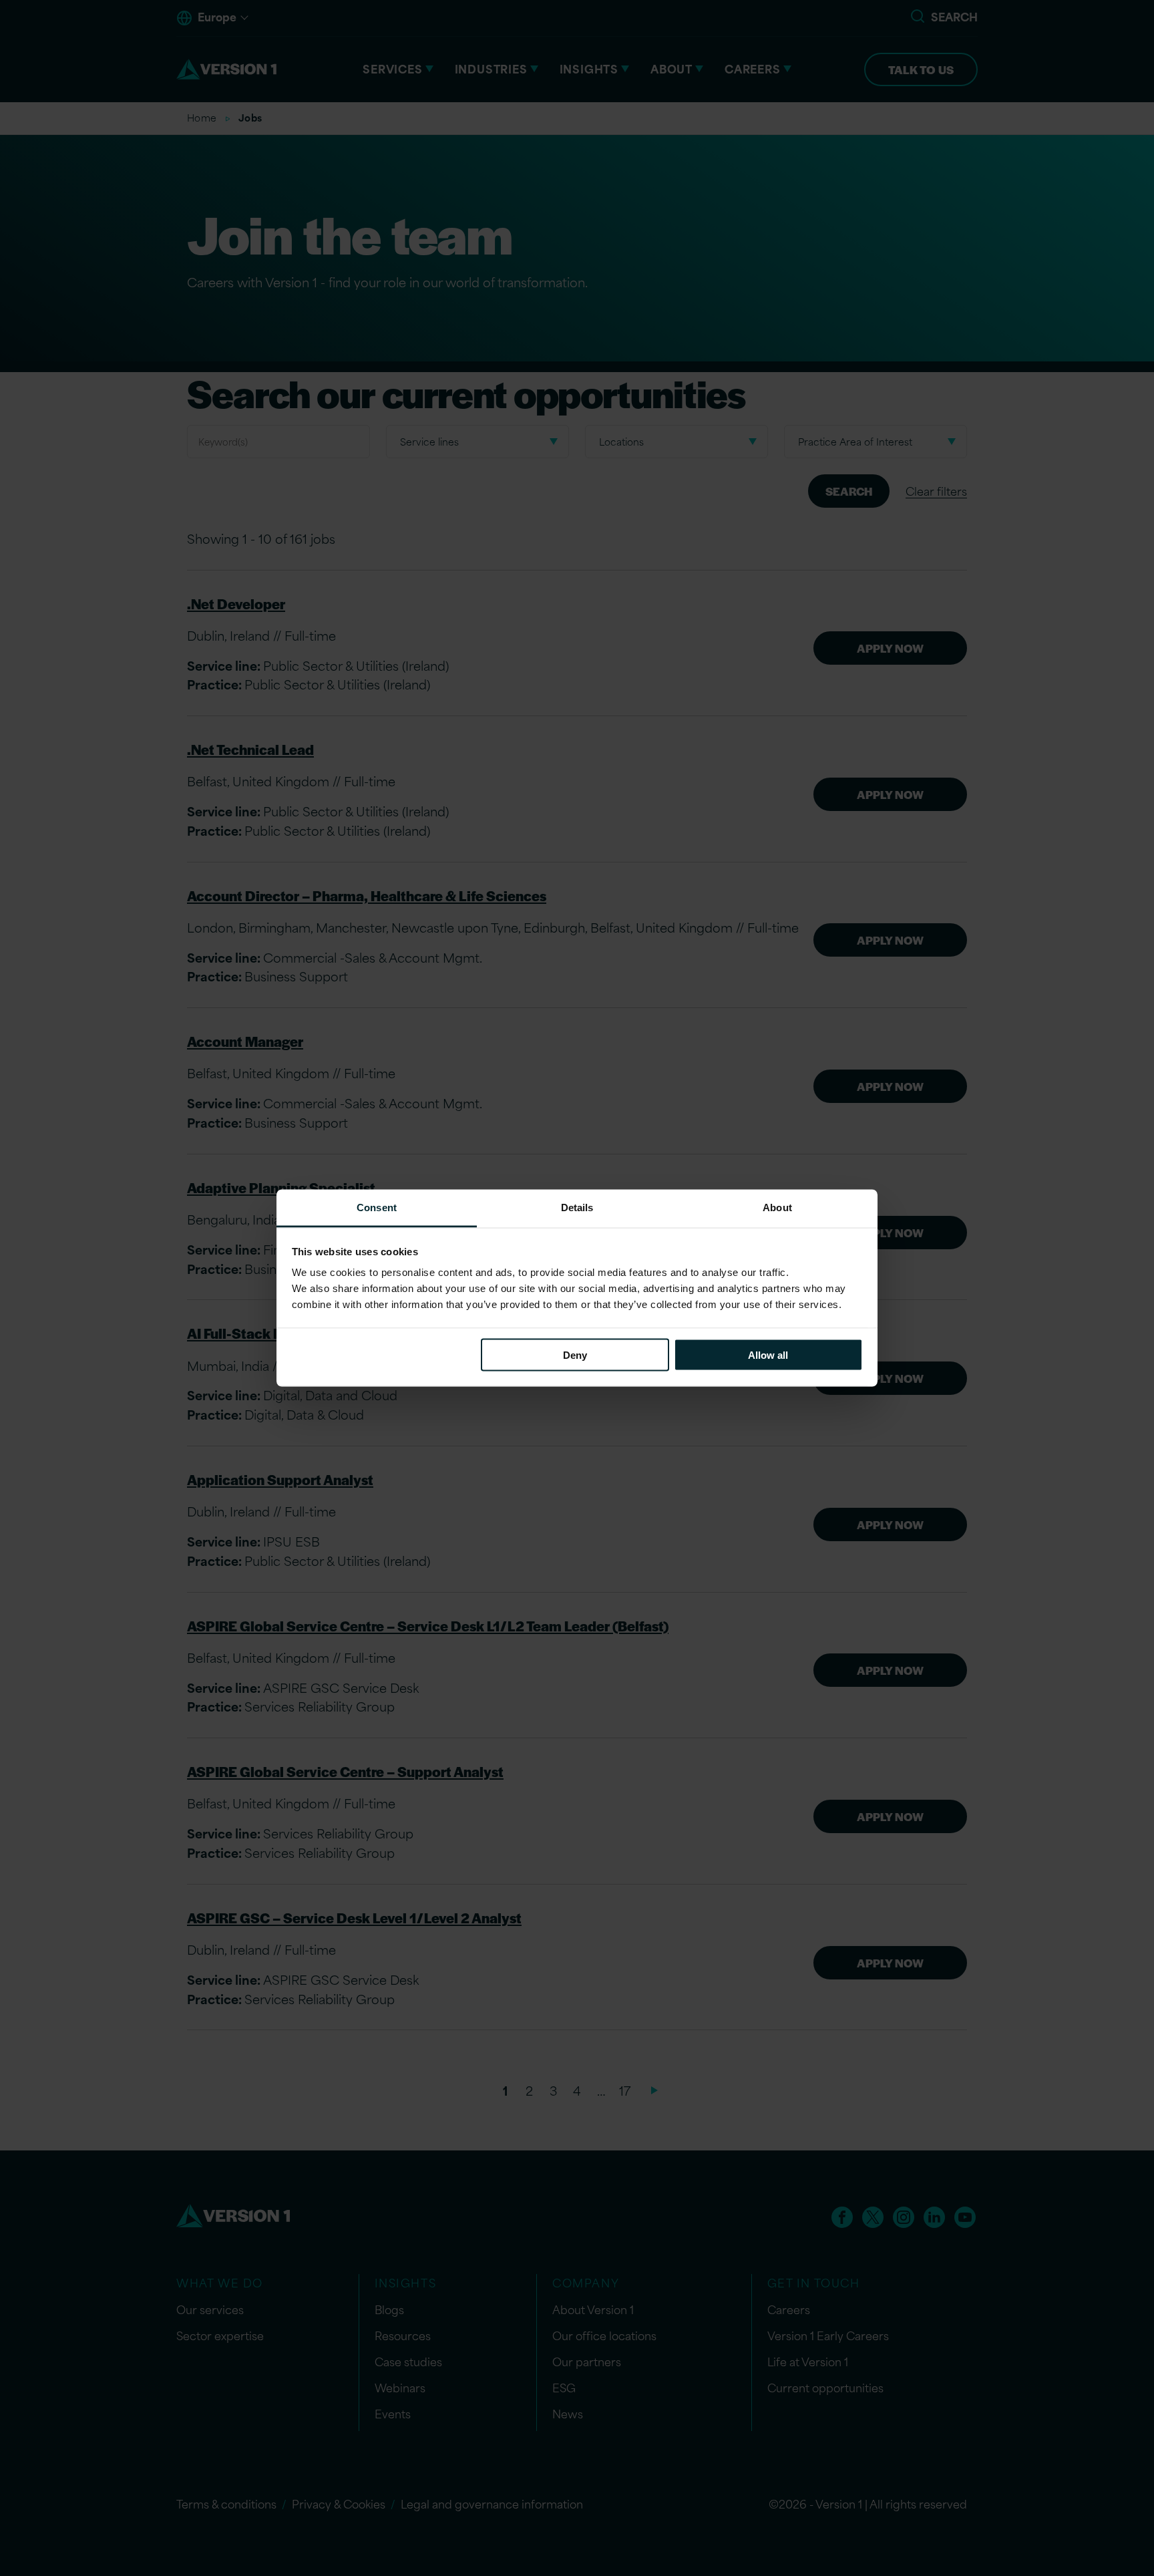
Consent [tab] (377, 1207)
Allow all (768, 1354)
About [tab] (777, 1207)
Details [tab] (577, 1207)
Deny (575, 1354)
